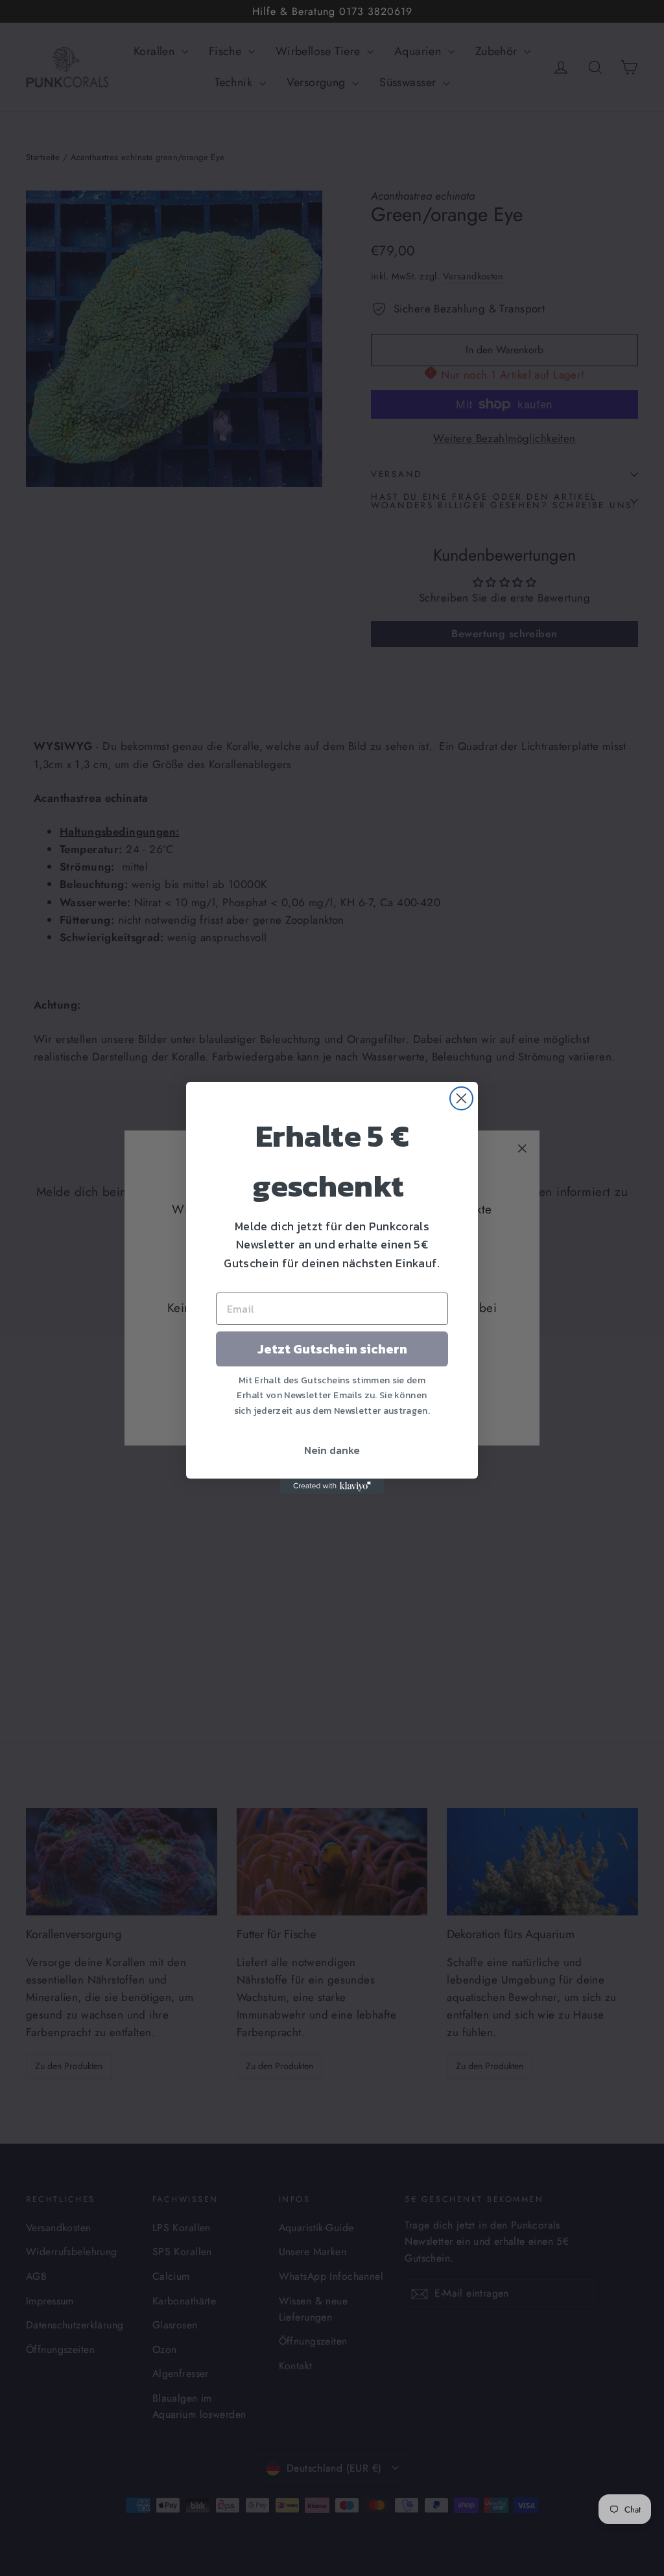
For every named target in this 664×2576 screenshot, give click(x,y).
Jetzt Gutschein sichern (332, 1349)
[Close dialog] (461, 1098)
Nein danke (332, 1450)
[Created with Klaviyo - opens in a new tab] (332, 1486)
